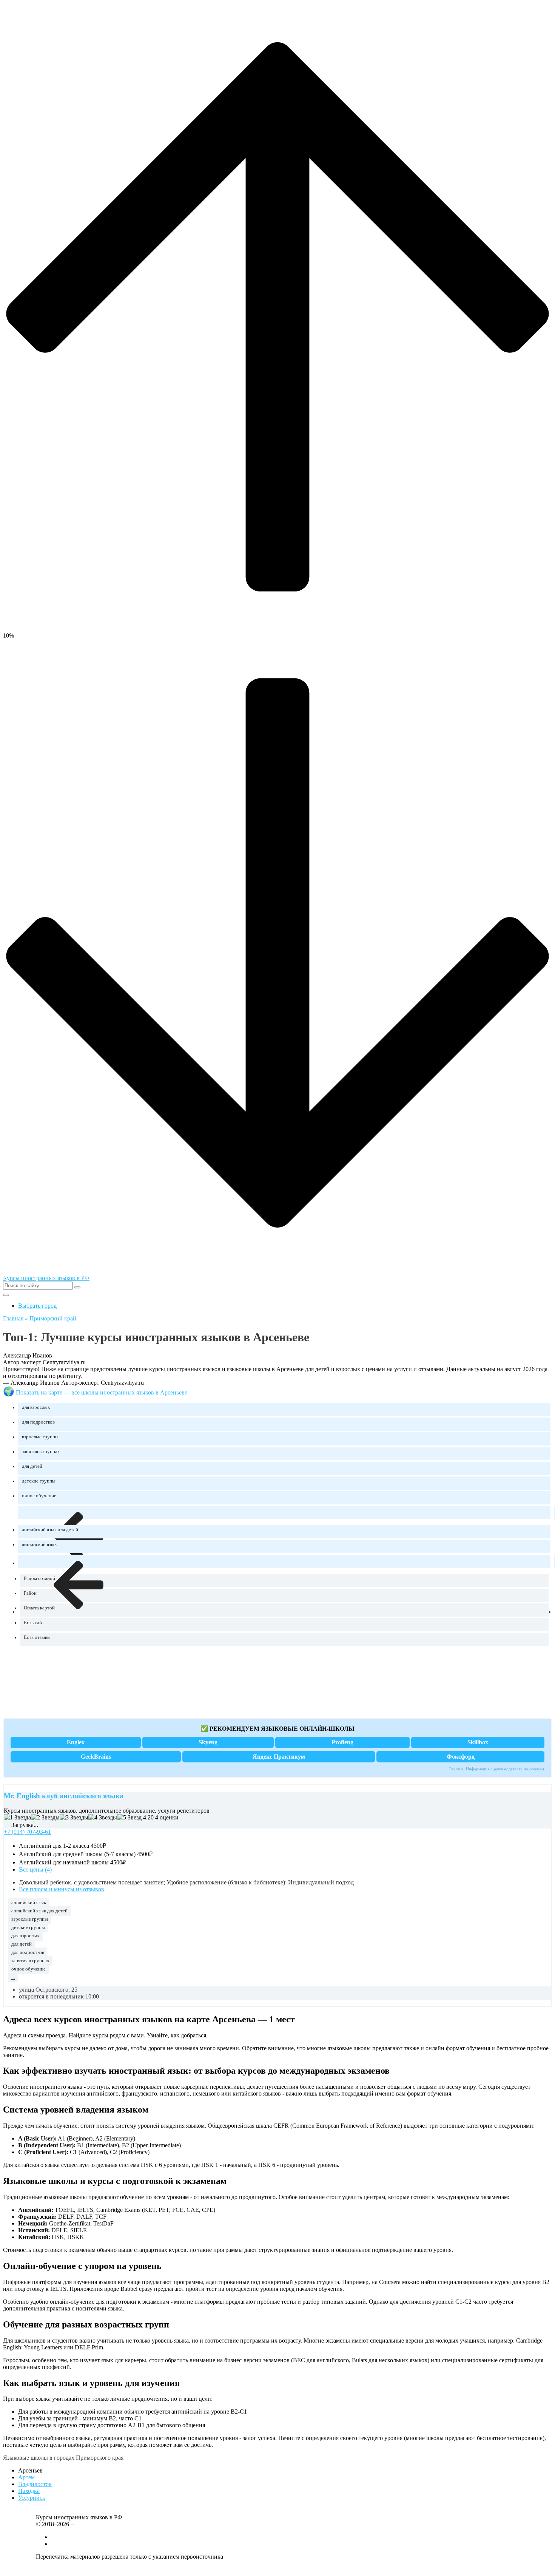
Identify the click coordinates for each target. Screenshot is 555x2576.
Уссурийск (32, 2498)
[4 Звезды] (103, 1818)
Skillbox (478, 1742)
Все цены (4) (35, 1869)
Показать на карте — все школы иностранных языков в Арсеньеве (102, 1392)
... (13, 1977)
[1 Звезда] (17, 1818)
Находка (29, 2491)
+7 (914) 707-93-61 (27, 1832)
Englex (76, 1742)
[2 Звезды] (45, 1818)
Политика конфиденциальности (77, 2569)
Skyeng (208, 1742)
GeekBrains (96, 1757)
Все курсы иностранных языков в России (104, 2537)
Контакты (64, 2544)
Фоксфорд (461, 1757)
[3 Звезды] (74, 1818)
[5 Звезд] (129, 1818)
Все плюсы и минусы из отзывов (62, 1889)
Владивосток (35, 2484)
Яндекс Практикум (279, 1757)
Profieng (342, 1742)
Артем (26, 2477)
